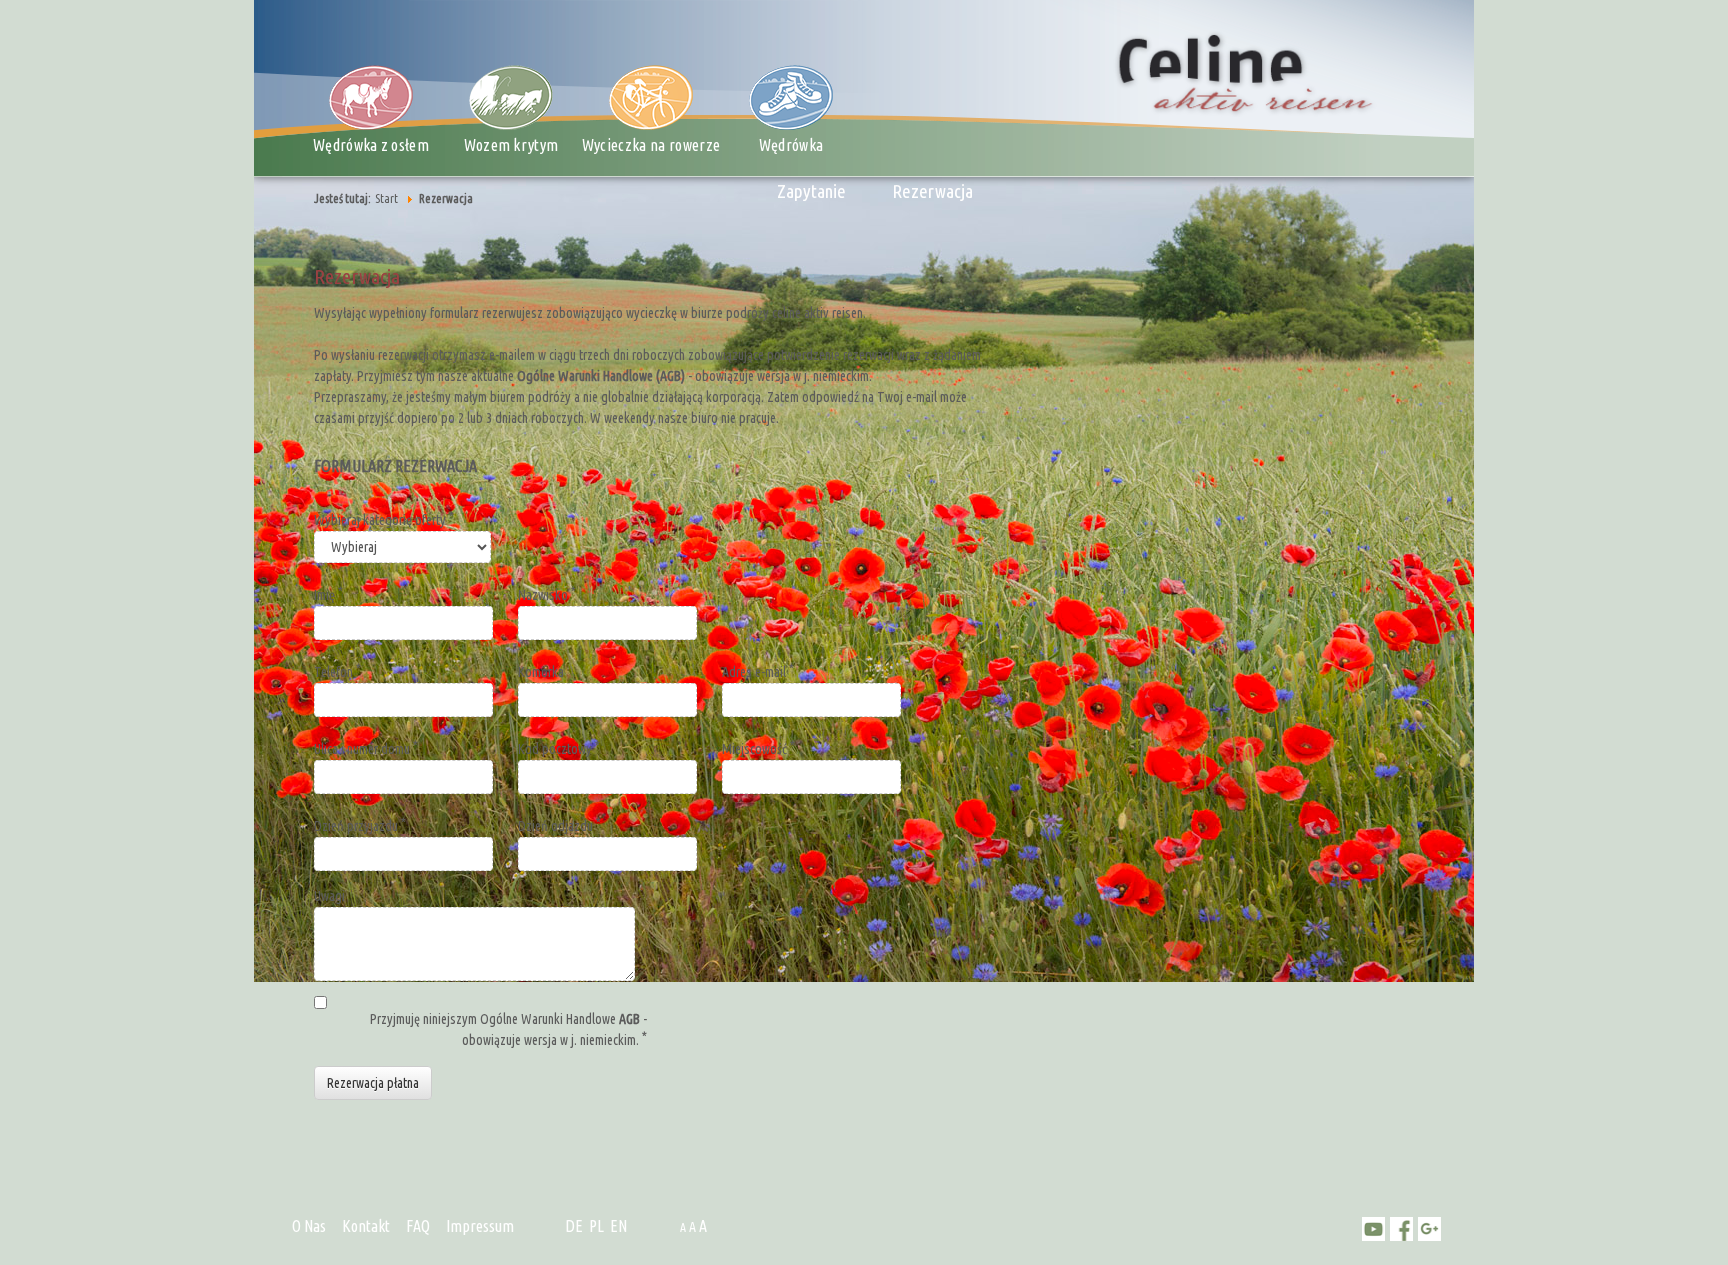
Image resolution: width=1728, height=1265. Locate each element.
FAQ (418, 1226)
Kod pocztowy (556, 749)
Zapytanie (811, 191)
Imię (326, 595)
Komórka (541, 672)
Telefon (335, 672)
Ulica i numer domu (363, 749)
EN (618, 1226)
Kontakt (366, 1226)
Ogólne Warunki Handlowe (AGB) (601, 376)
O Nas (309, 1226)
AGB (629, 1019)
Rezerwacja (932, 191)
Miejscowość (756, 749)
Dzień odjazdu (557, 826)
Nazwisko (544, 595)
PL (596, 1226)
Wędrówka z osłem (371, 145)
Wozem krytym (511, 145)
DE (574, 1226)
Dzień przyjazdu (357, 826)
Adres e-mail (755, 672)
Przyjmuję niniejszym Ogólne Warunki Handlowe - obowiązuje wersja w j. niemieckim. (508, 1029)
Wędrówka (791, 145)
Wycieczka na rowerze (651, 145)
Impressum (480, 1226)
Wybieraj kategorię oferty (381, 520)
